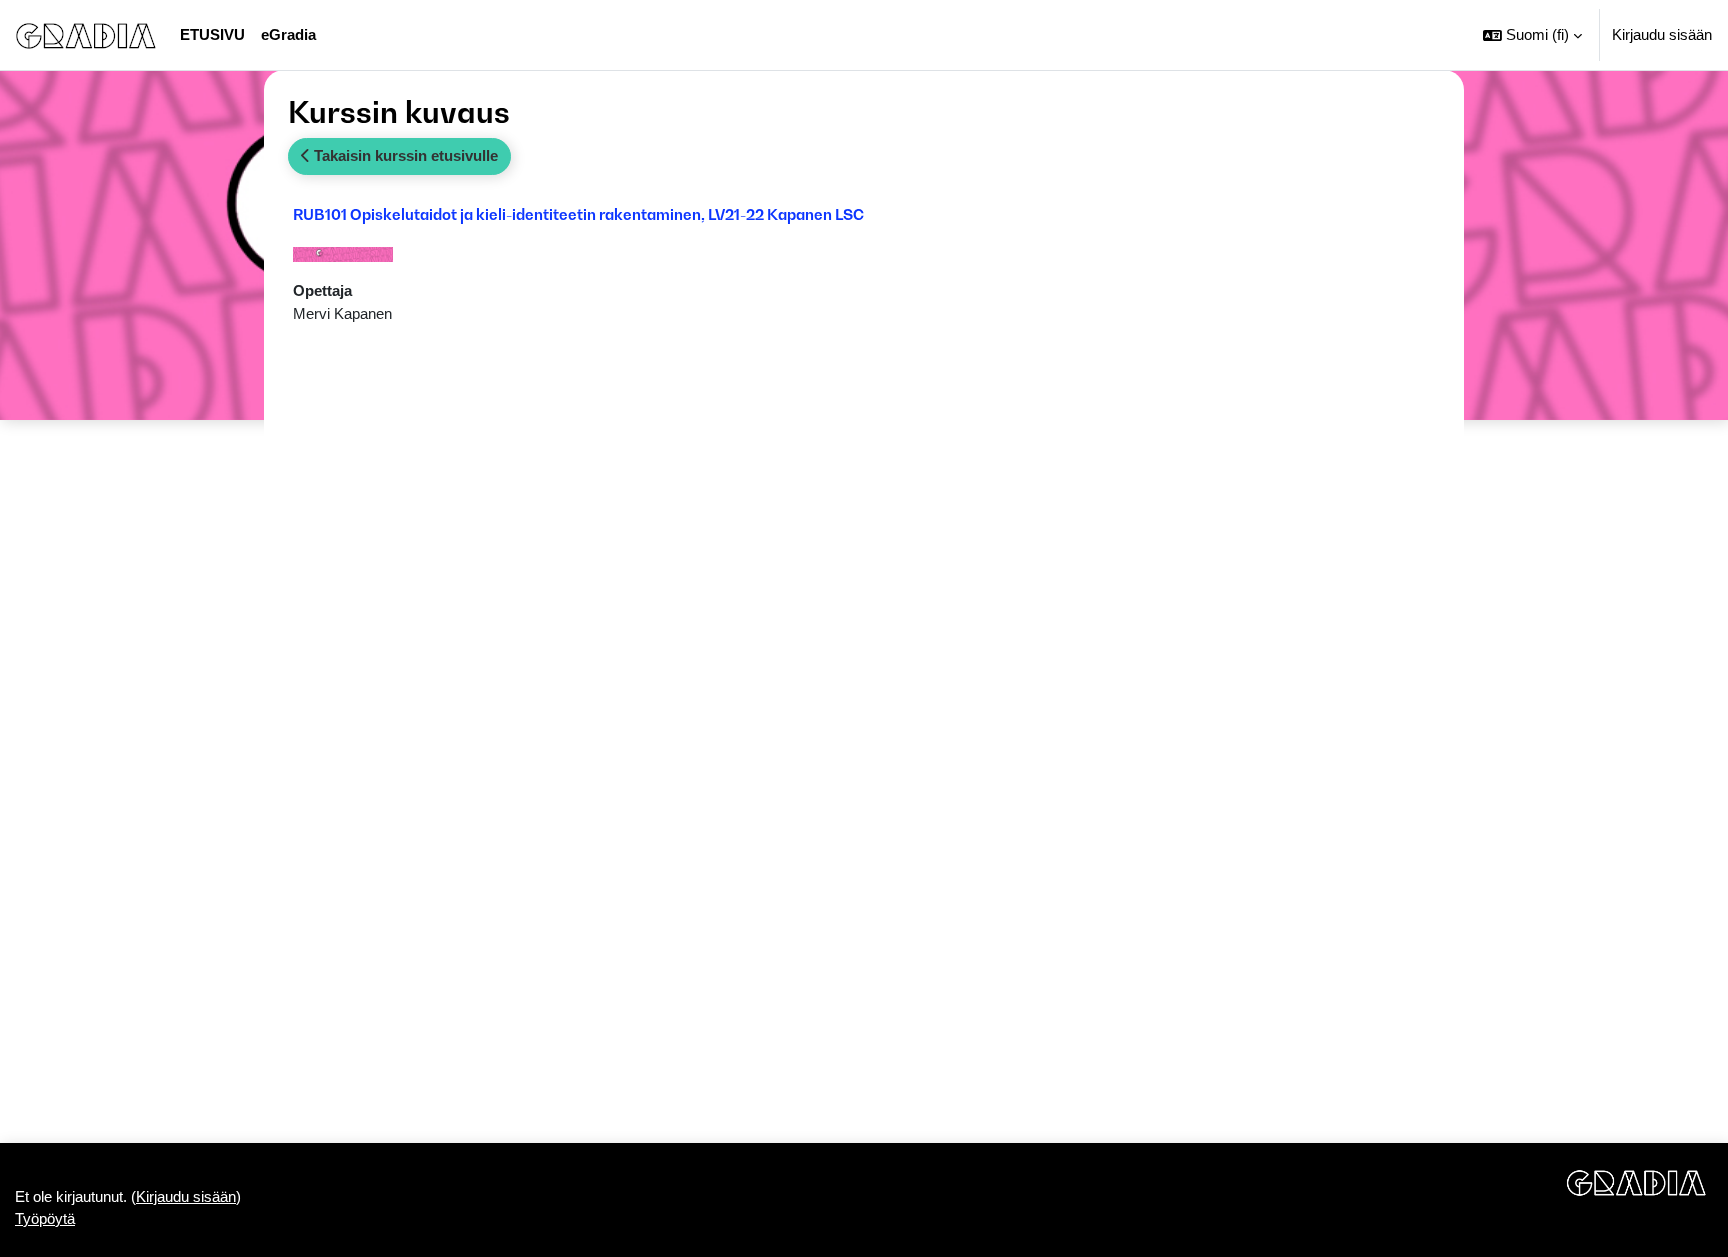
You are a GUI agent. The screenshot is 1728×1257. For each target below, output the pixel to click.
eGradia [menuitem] (288, 34)
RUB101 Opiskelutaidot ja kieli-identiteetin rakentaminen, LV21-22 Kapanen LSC (578, 214)
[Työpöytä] (86, 35)
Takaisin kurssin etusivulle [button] (404, 155)
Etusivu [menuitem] (212, 34)
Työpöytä (45, 1218)
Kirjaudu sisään (1662, 34)
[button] (1532, 35)
